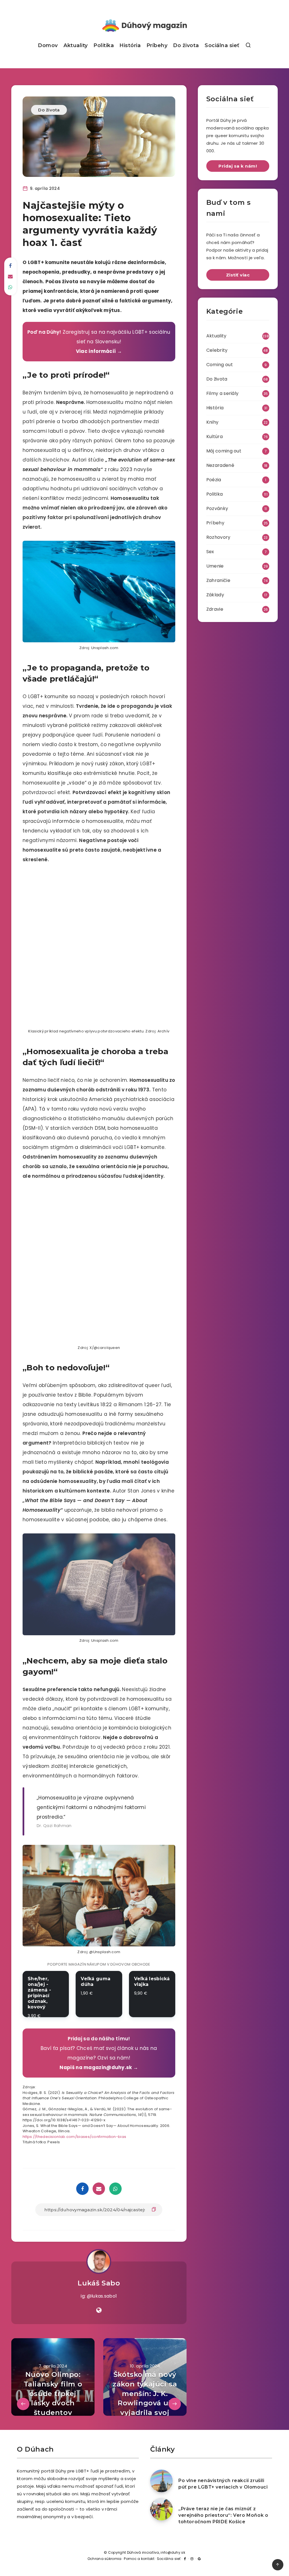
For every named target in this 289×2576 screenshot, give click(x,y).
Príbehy (157, 45)
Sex (210, 552)
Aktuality (76, 45)
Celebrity (217, 350)
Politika (104, 45)
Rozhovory (218, 537)
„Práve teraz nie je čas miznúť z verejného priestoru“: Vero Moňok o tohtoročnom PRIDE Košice (223, 2515)
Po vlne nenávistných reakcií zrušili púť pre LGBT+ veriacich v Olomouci (223, 2484)
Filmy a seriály (223, 393)
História (130, 45)
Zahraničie (218, 580)
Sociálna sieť (222, 45)
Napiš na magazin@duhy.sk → (99, 2067)
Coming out (220, 365)
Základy (215, 595)
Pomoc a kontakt (139, 2559)
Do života (186, 45)
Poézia (214, 480)
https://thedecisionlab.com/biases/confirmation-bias (74, 2137)
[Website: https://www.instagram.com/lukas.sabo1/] (99, 2310)
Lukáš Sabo (99, 2283)
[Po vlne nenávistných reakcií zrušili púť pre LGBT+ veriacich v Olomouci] (161, 2481)
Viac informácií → (99, 351)
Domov (48, 45)
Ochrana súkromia (105, 2559)
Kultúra (214, 437)
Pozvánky (217, 508)
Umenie (215, 566)
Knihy (213, 422)
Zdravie (215, 609)
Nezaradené (220, 465)
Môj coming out (224, 451)
